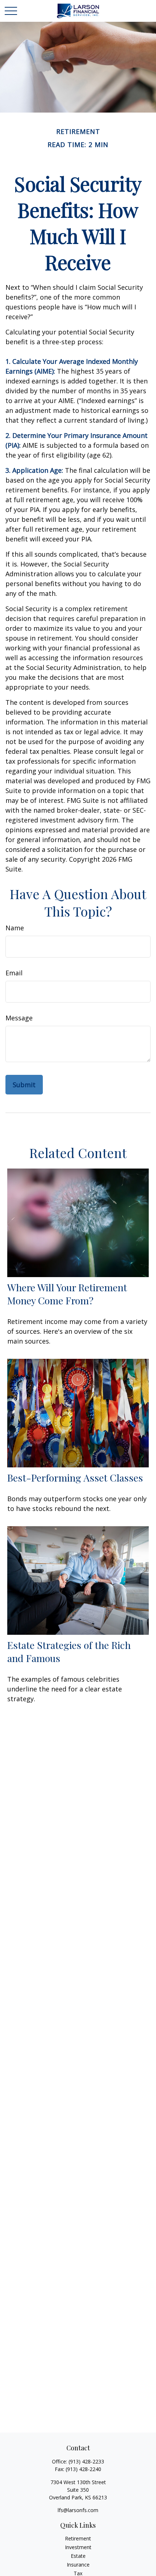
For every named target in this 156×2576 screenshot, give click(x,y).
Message (19, 1018)
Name (15, 928)
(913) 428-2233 (86, 2461)
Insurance (78, 2565)
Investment (78, 2547)
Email (14, 973)
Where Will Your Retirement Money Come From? (67, 1294)
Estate (78, 2556)
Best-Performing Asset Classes (75, 1478)
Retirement (78, 2538)
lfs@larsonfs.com (78, 2510)
